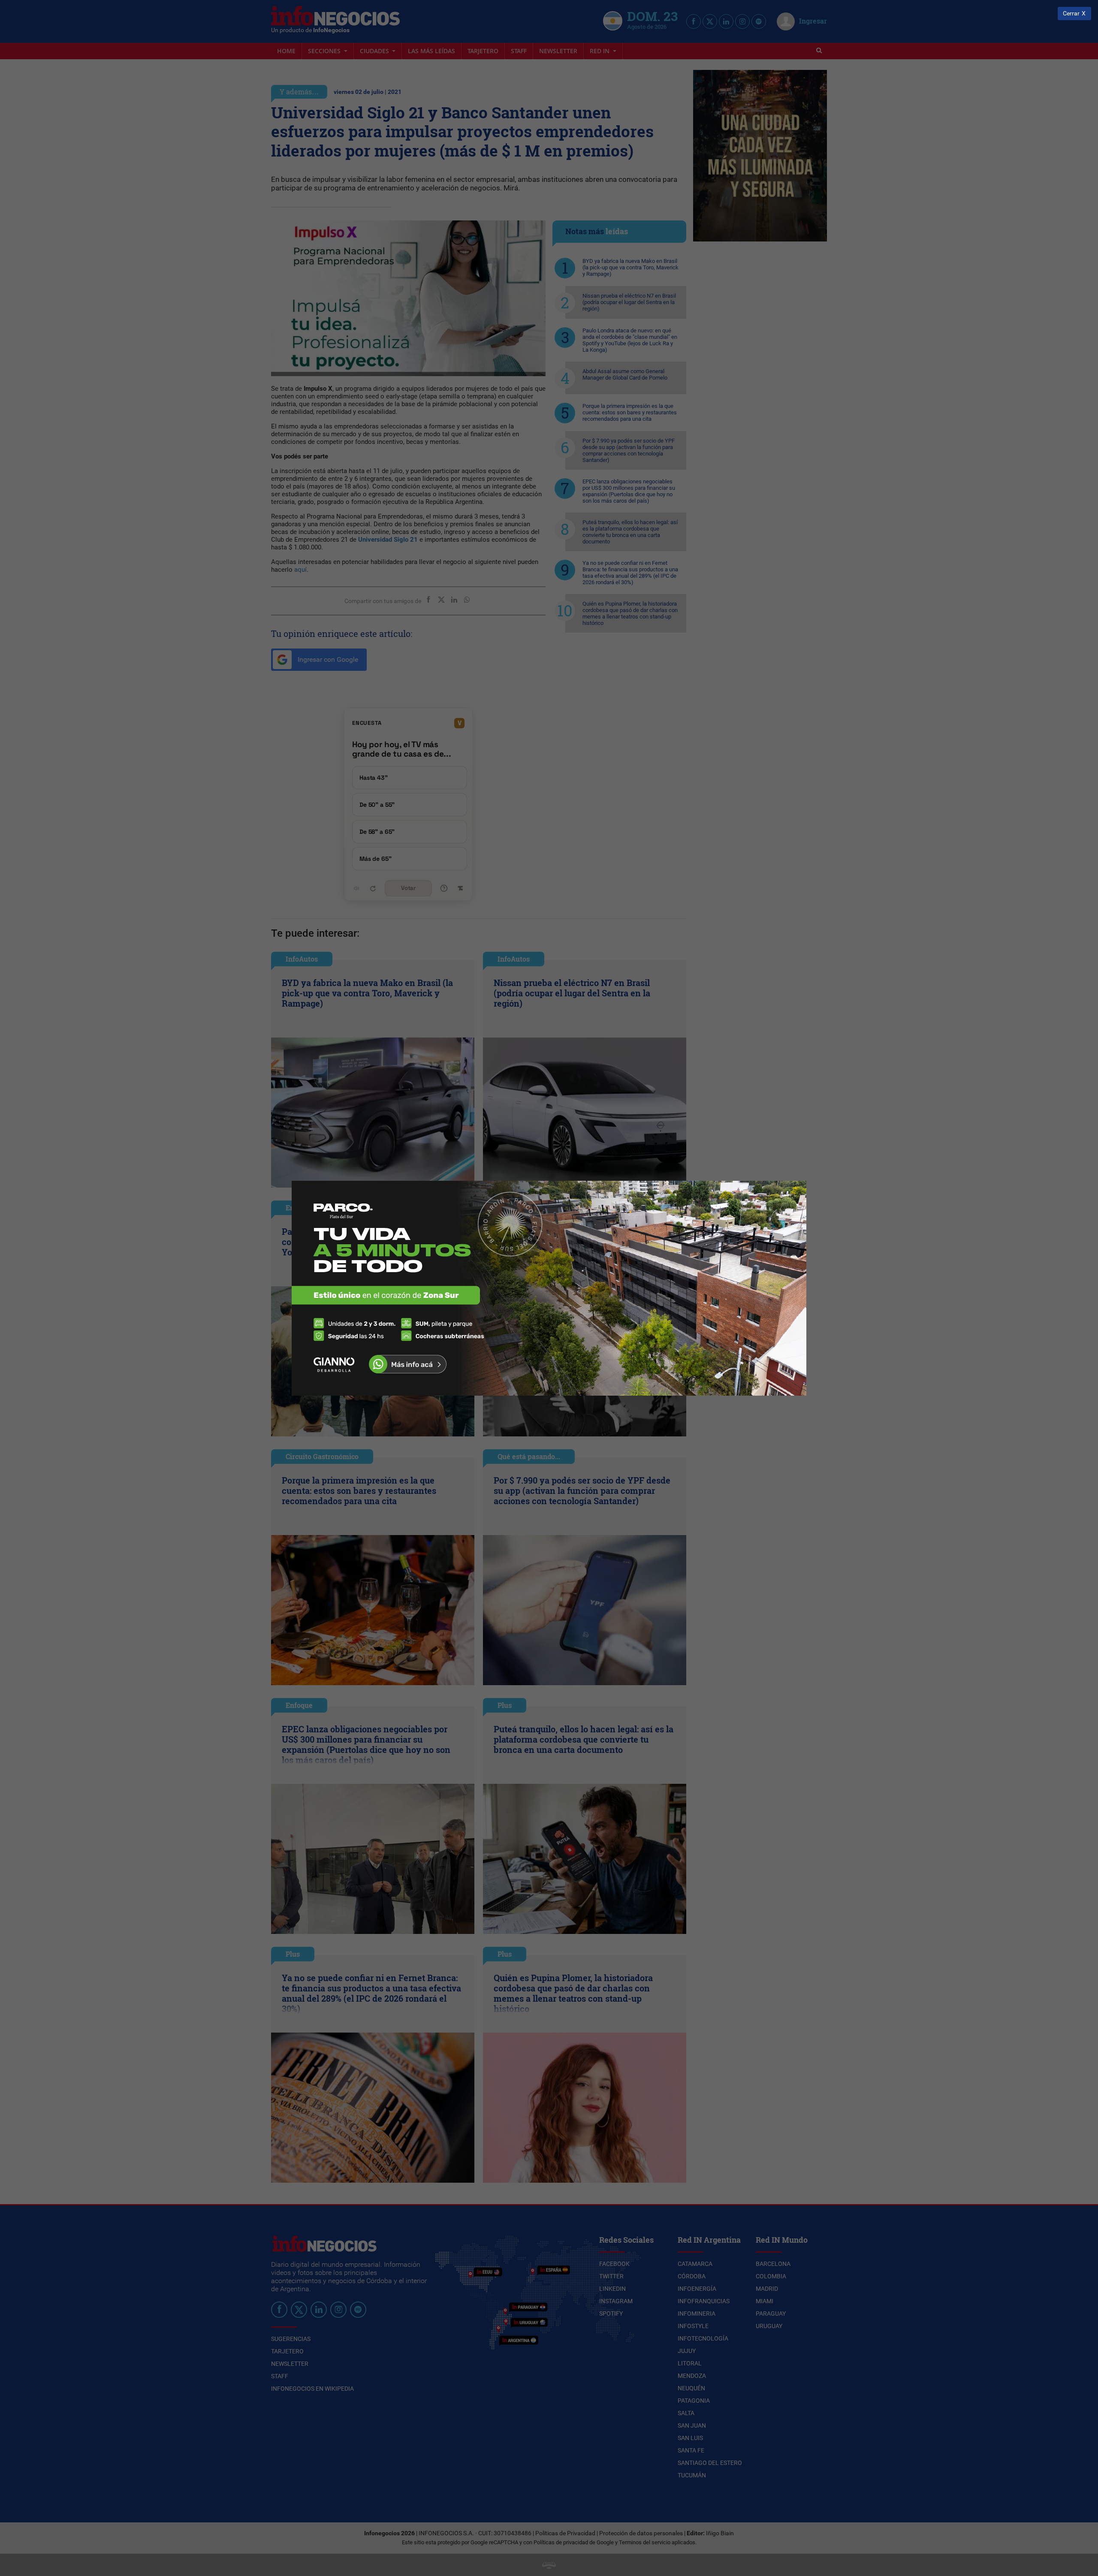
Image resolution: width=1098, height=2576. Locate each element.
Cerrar (1071, 14)
